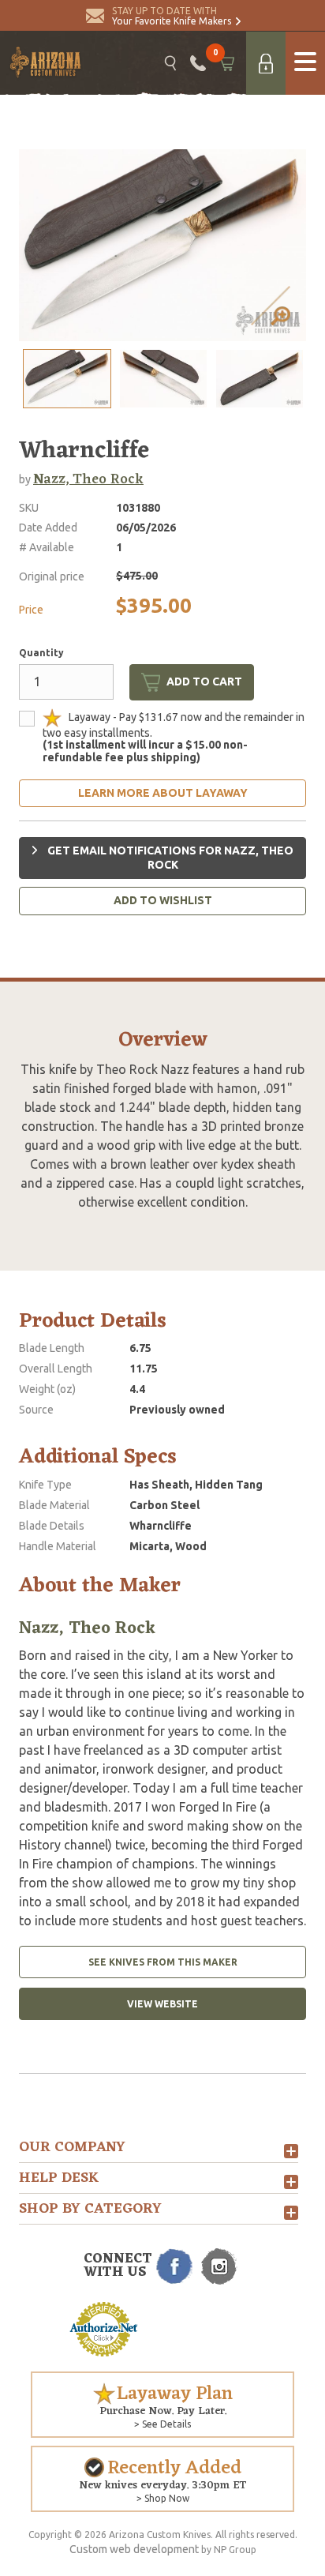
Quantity (41, 653)
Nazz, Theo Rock (88, 479)
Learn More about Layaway (163, 793)
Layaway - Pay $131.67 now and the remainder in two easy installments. (174, 736)
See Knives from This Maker (163, 1962)
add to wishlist (163, 900)
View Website (162, 2004)
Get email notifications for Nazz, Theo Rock (169, 858)
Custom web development (134, 2549)
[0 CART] (226, 63)
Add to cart (204, 682)
